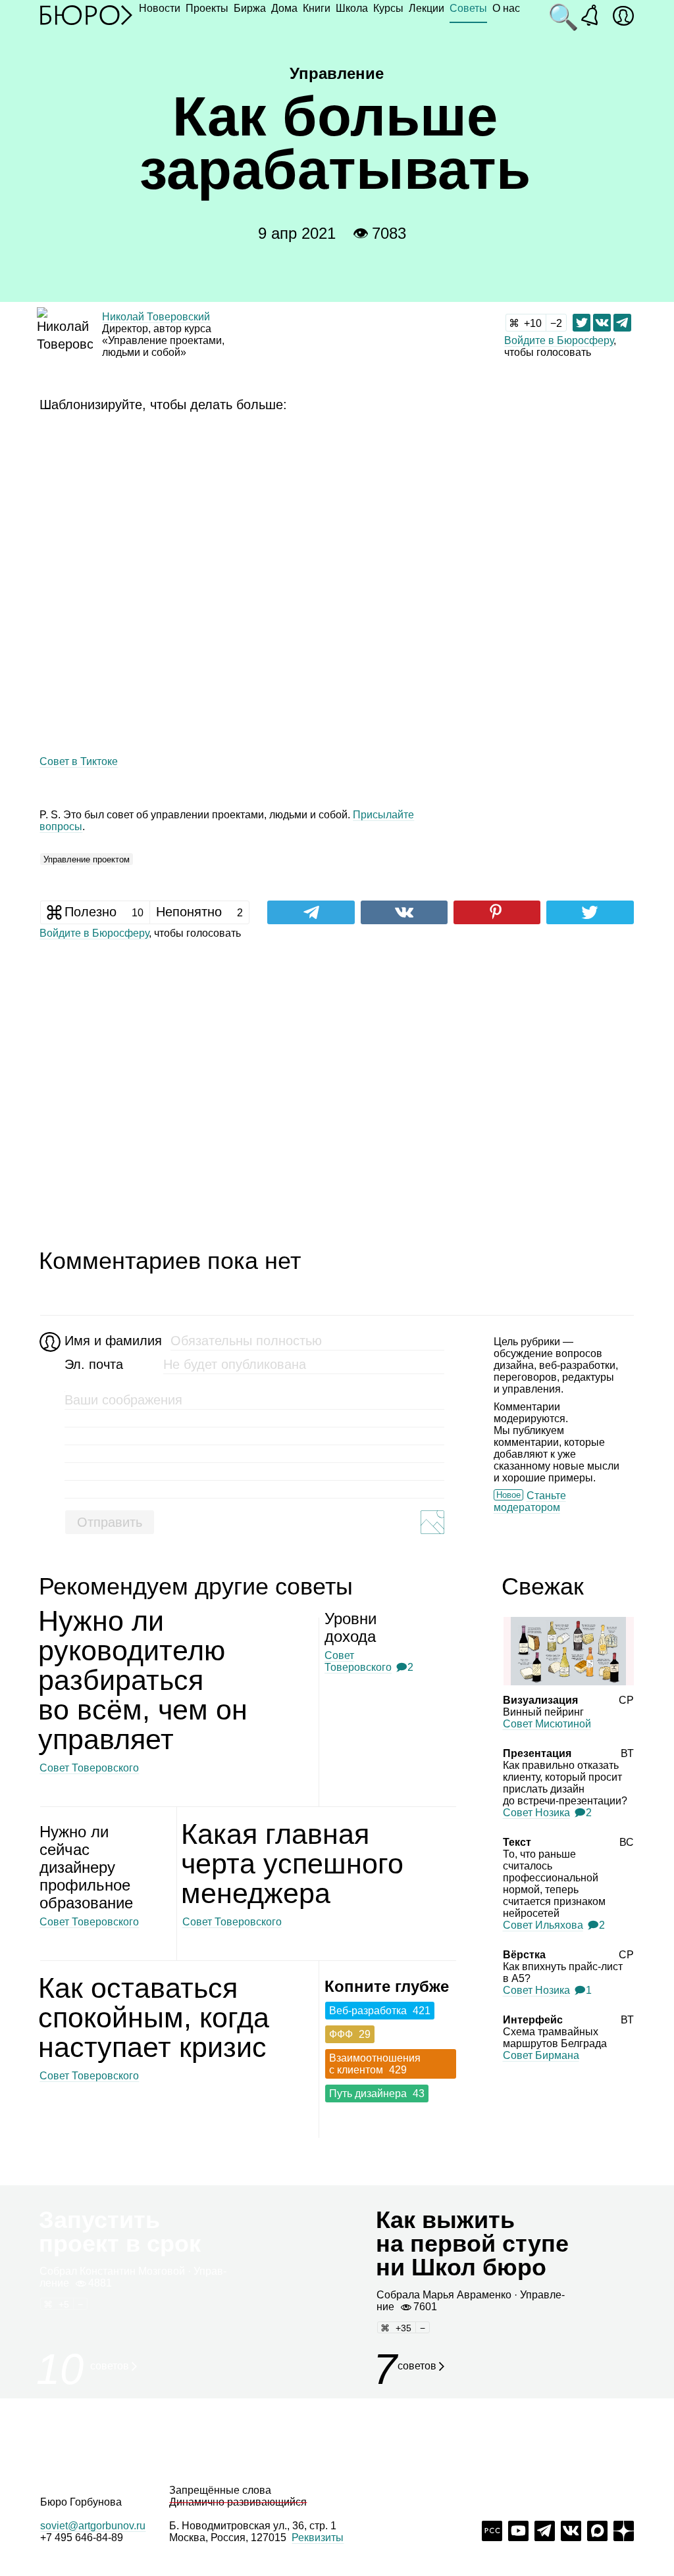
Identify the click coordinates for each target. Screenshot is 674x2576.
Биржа (250, 8)
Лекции (427, 8)
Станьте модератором (530, 1501)
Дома (284, 8)
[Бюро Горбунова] (86, 14)
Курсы (388, 8)
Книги (317, 8)
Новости (160, 8)
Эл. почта (94, 1364)
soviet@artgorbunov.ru (93, 2526)
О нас (506, 8)
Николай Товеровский (156, 317)
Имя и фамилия (112, 1341)
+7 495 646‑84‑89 (82, 2538)
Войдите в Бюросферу (559, 340)
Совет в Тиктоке (79, 761)
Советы (468, 8)
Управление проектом (87, 859)
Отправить (110, 1522)
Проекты (207, 8)
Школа (352, 8)
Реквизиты (318, 2538)
